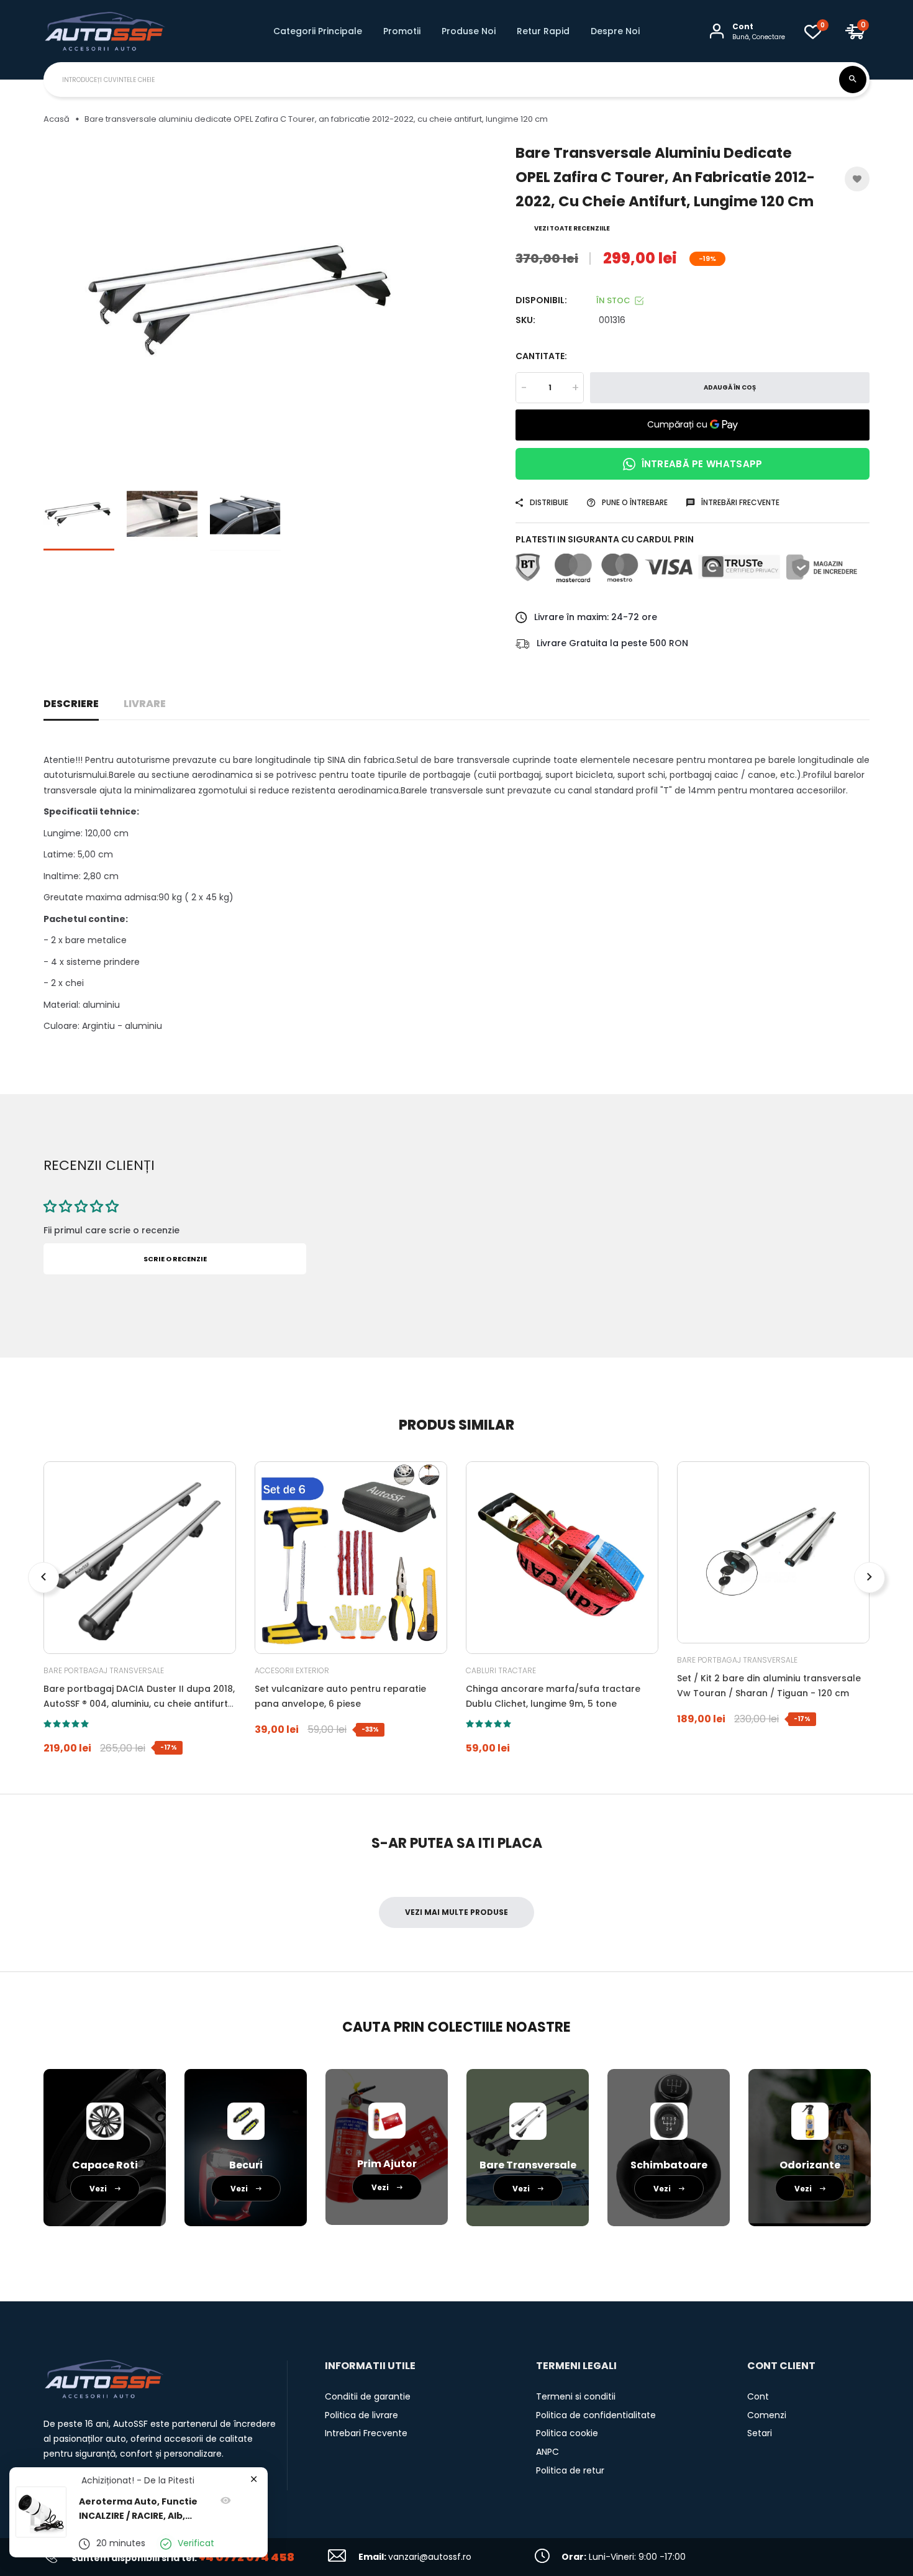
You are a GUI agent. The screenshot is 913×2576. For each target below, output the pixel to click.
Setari (760, 2433)
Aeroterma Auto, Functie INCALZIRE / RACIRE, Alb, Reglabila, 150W (138, 2510)
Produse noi (469, 31)
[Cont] (717, 31)
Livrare (145, 704)
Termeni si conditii (576, 2396)
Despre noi (615, 31)
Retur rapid (543, 31)
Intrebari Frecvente (366, 2433)
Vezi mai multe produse (457, 1912)
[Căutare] (853, 80)
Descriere (71, 704)
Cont (758, 2396)
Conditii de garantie (368, 2396)
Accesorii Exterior (292, 1670)
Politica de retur (570, 2470)
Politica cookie (567, 2433)
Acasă (57, 119)
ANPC (547, 2452)
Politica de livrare (361, 2415)
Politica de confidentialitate (596, 2415)
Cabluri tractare (501, 1670)
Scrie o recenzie (175, 1259)
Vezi (99, 2189)
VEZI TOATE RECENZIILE (572, 228)
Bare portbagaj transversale (104, 1670)
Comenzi (767, 2415)
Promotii (402, 31)
